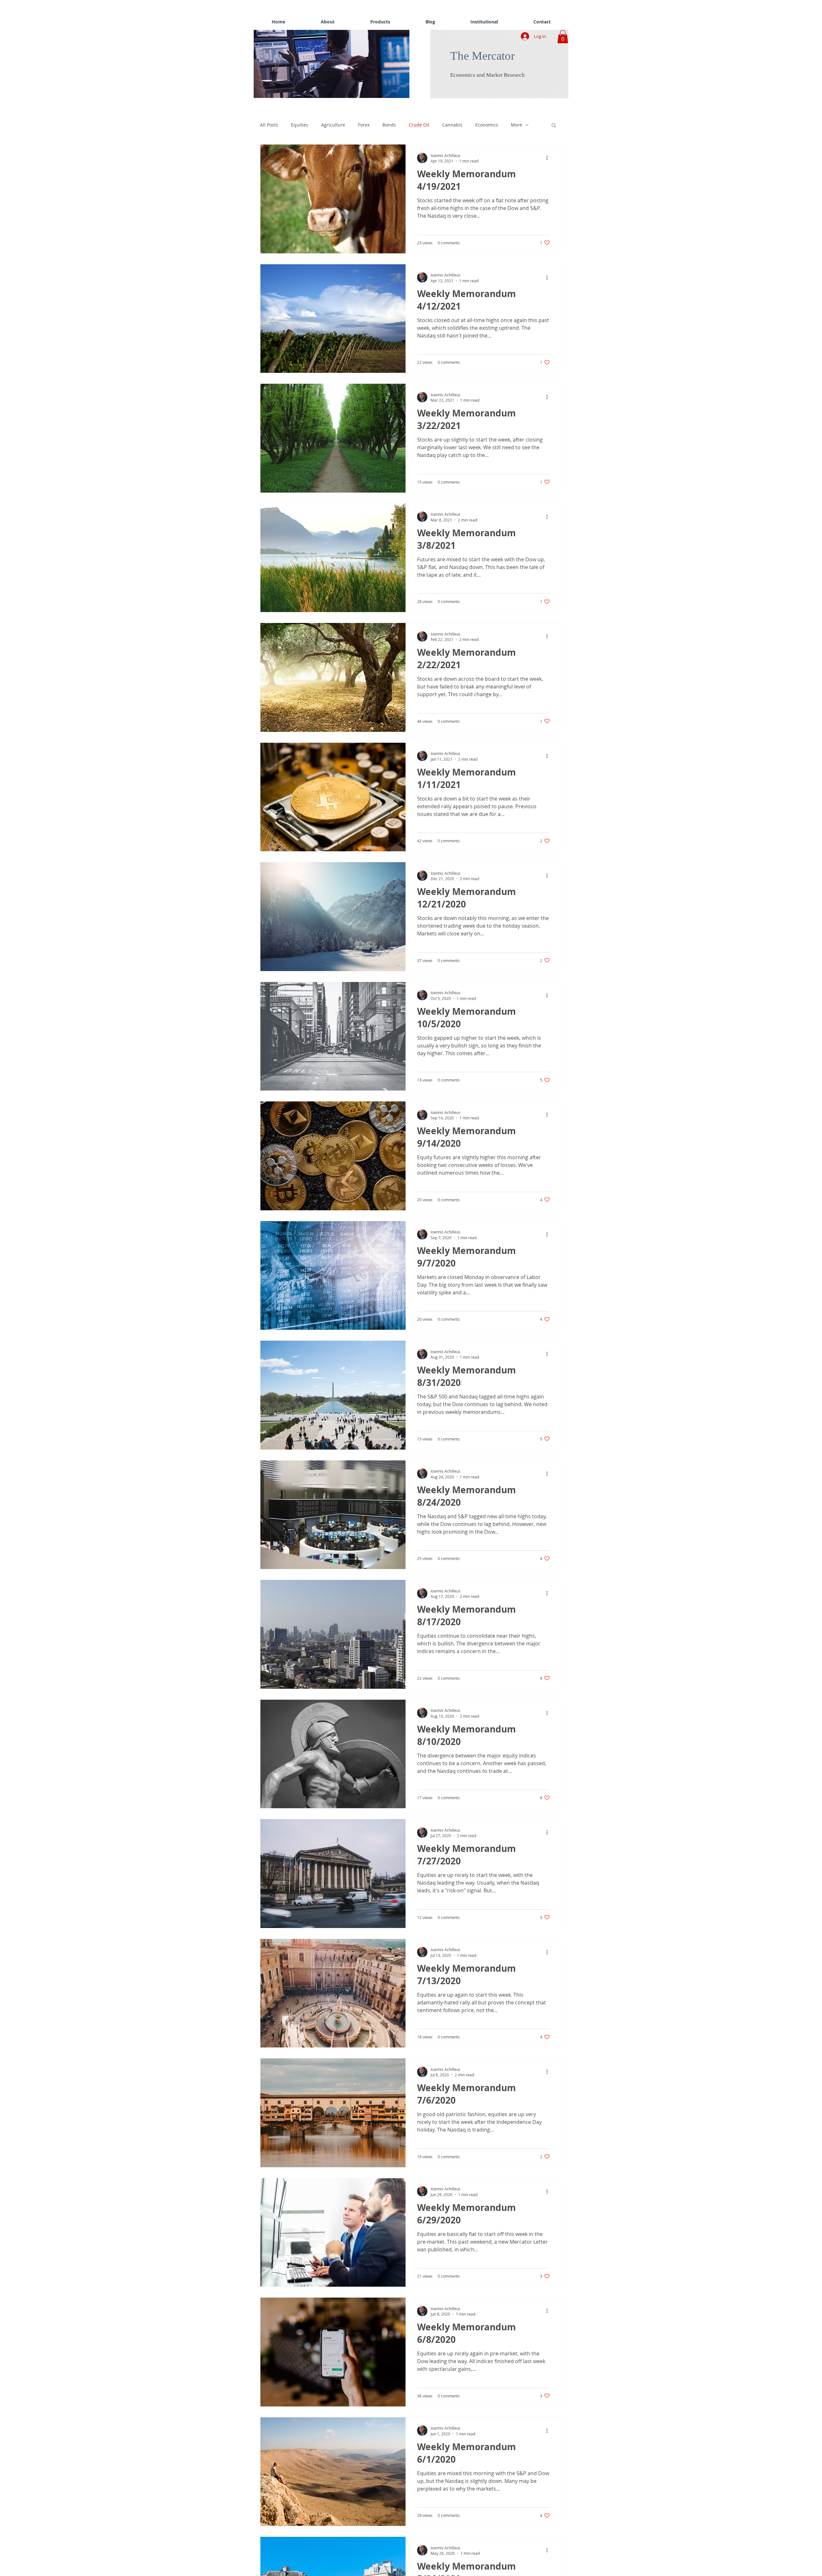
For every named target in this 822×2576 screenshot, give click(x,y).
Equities (300, 125)
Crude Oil (419, 125)
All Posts (269, 125)
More (516, 125)
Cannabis (452, 125)
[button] (344, 64)
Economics (487, 125)
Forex (364, 125)
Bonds (389, 125)
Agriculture (333, 125)
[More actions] (549, 158)
